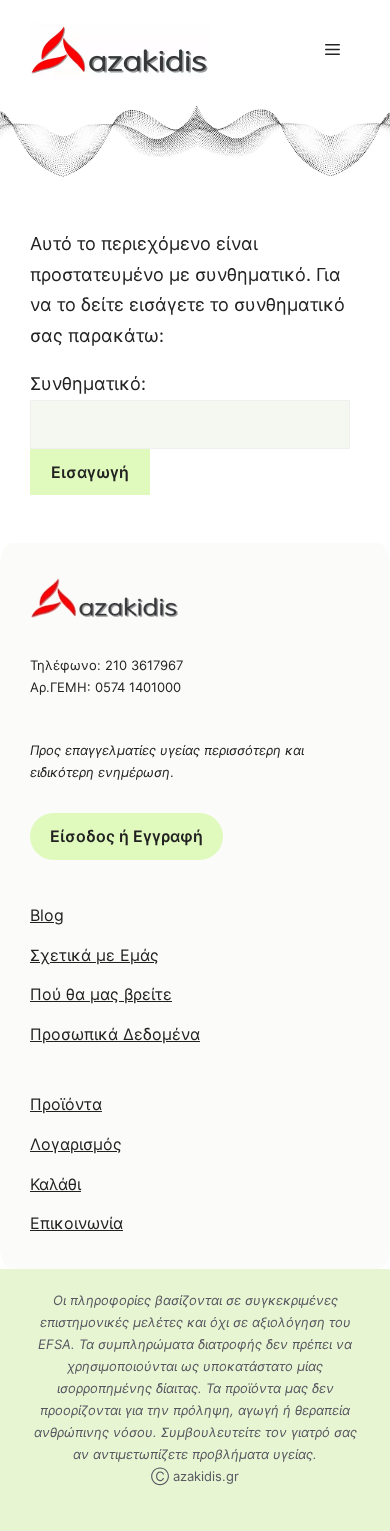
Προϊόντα (66, 1104)
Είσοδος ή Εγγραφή (126, 836)
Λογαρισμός (76, 1144)
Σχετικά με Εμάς (94, 955)
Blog (47, 915)
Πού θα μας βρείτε (101, 994)
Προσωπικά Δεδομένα (115, 1034)
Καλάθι (55, 1184)
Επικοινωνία (76, 1223)
